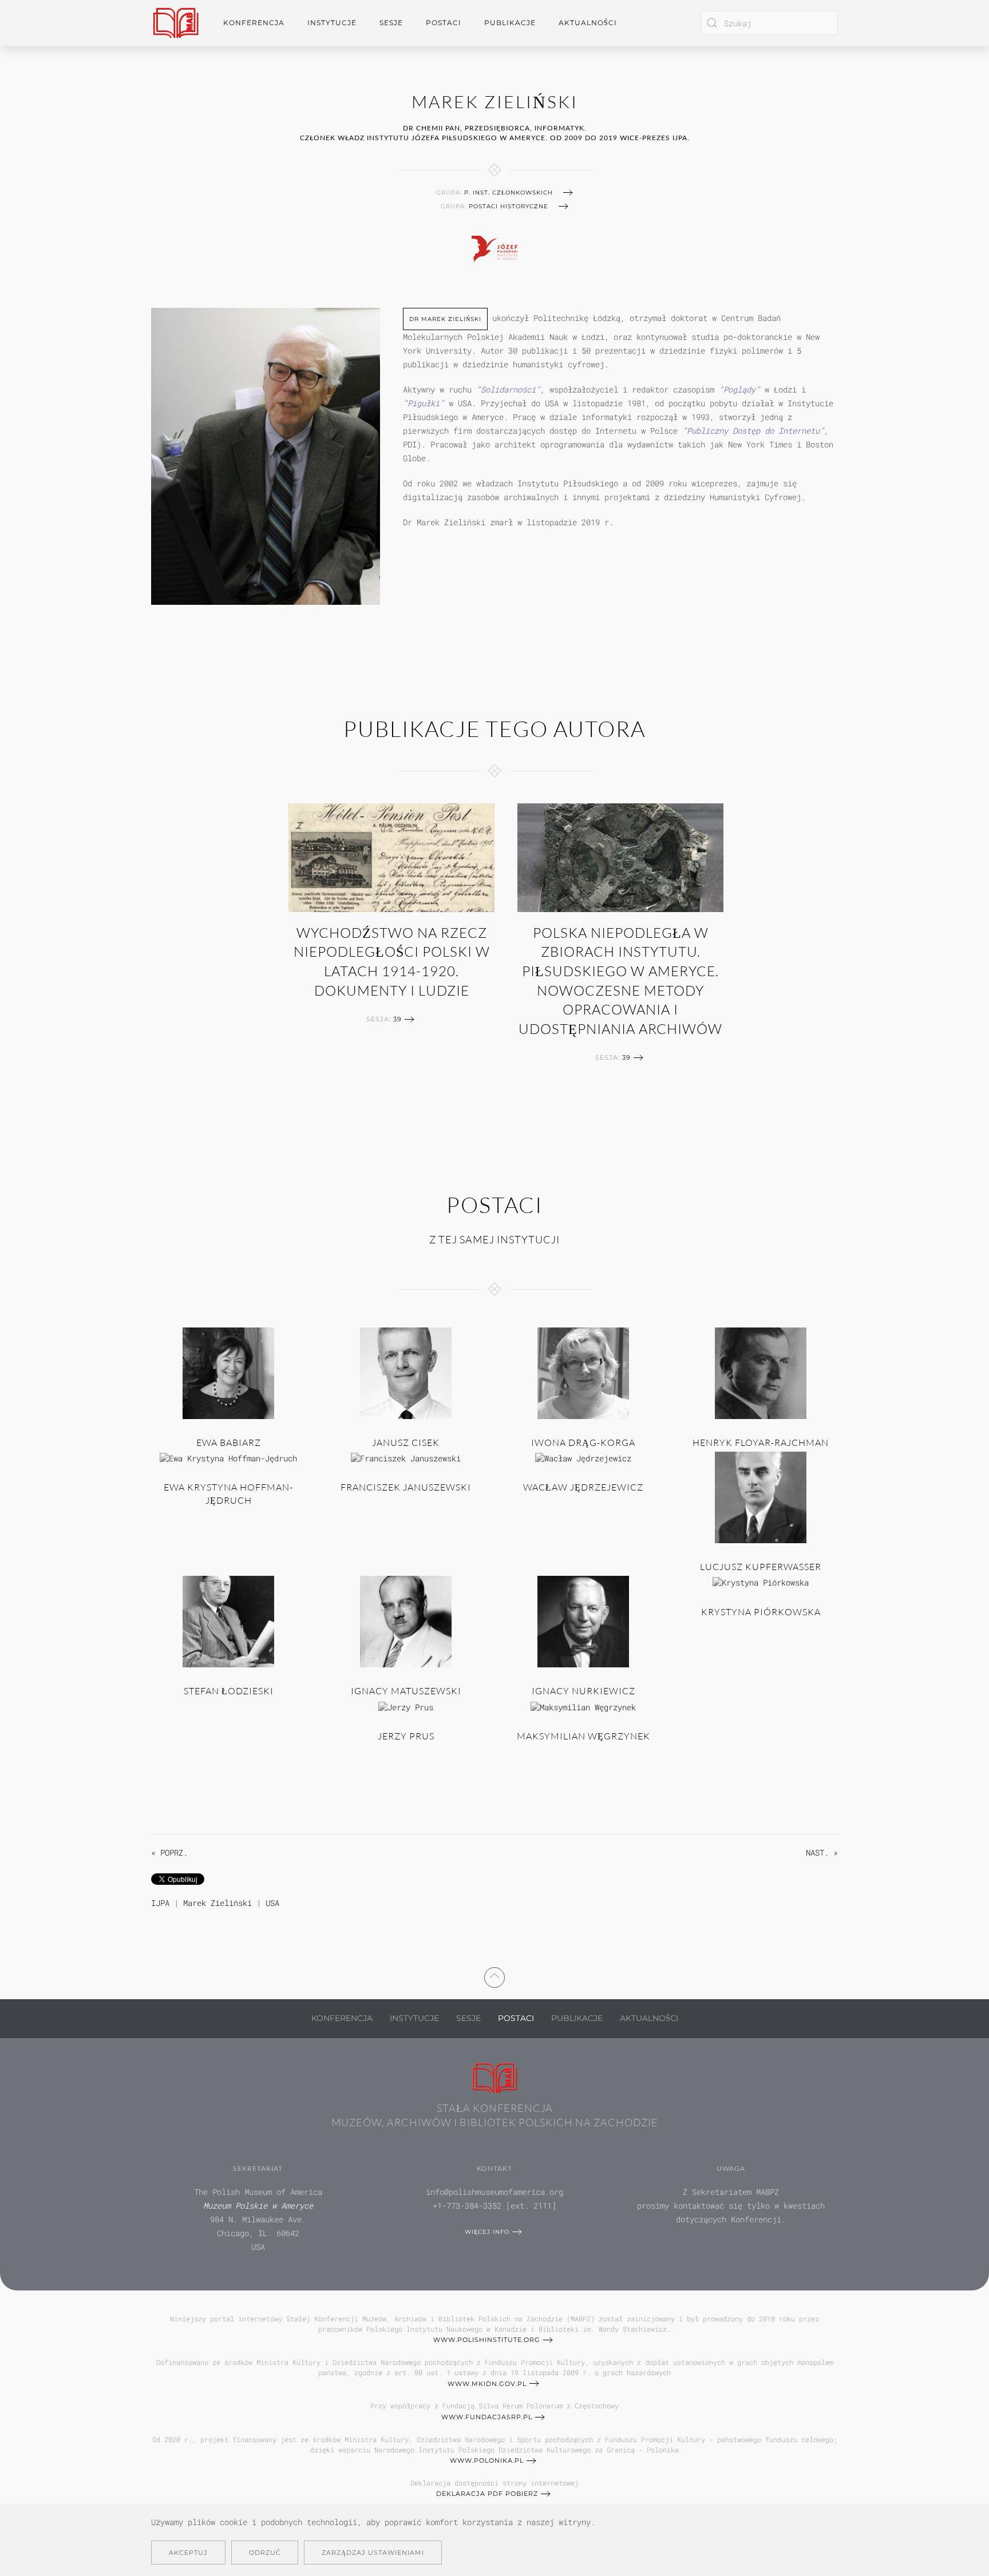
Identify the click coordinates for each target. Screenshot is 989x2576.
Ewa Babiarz (229, 1442)
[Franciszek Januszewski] (406, 1457)
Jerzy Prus (406, 1736)
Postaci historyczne (509, 206)
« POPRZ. (169, 1852)
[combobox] (769, 23)
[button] (494, 1976)
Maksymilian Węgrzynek (583, 1736)
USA (272, 1903)
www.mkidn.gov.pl (487, 2384)
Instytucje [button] (332, 23)
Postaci (516, 2018)
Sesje (468, 2018)
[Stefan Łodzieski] (228, 1621)
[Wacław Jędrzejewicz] (583, 1457)
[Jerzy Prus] (406, 1706)
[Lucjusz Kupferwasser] (761, 1497)
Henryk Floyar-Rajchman (761, 1442)
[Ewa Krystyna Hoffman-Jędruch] (228, 1457)
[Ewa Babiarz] (228, 1372)
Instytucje (414, 2018)
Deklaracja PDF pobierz (487, 2494)
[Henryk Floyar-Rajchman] (761, 1372)
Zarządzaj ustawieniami (373, 2553)
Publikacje (510, 23)
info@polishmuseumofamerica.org (494, 2192)
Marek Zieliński (217, 1903)
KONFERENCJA (342, 2018)
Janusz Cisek (406, 1442)
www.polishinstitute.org (487, 2340)
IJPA (160, 1903)
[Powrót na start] (176, 23)
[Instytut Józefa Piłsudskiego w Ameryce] (494, 247)
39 (397, 1019)
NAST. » (822, 1852)
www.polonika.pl (487, 2460)
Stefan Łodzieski (229, 1691)
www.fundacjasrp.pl (487, 2417)
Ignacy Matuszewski (406, 1691)
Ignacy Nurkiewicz (583, 1691)
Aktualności (588, 23)
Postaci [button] (444, 23)
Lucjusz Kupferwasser (761, 1567)
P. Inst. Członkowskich (509, 193)
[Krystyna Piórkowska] (761, 1581)
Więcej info (487, 2232)
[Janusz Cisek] (406, 1372)
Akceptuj (188, 2553)
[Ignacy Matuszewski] (406, 1621)
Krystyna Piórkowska (761, 1612)
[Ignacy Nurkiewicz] (583, 1621)
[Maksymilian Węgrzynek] (583, 1706)
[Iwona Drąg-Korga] (583, 1372)
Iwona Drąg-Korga (583, 1442)
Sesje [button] (391, 23)
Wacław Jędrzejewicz (583, 1487)
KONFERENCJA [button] (254, 23)
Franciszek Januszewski (406, 1487)
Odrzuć (265, 2553)
